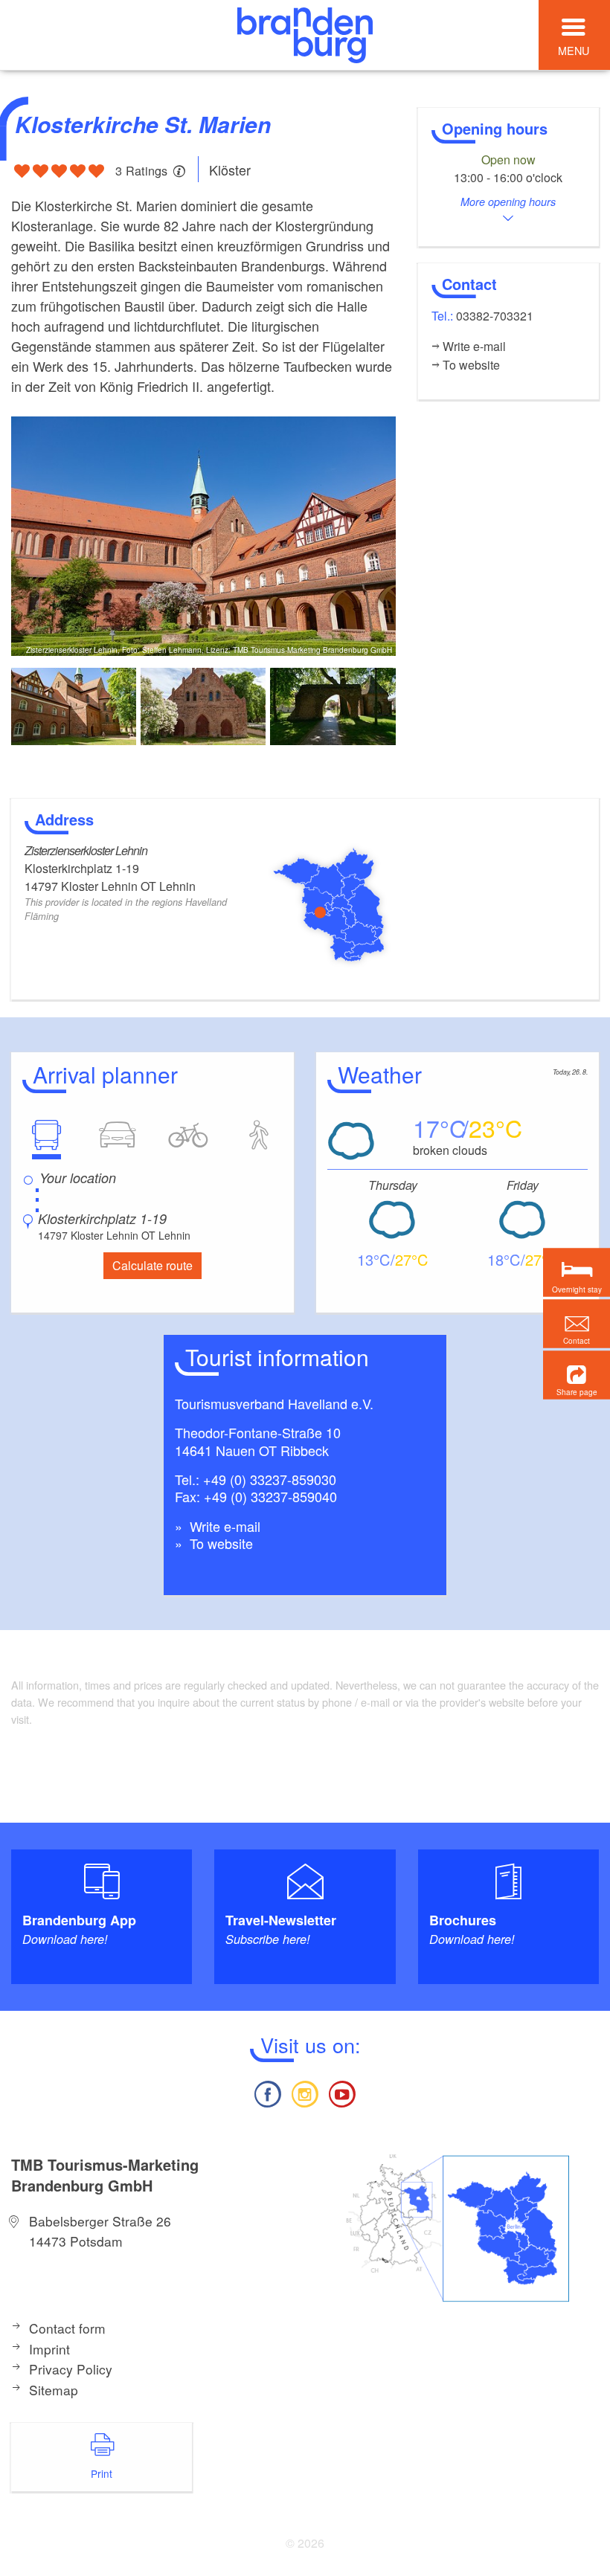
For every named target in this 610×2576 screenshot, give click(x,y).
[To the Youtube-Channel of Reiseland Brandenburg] (342, 2092)
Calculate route (152, 1265)
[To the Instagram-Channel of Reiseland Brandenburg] (305, 2092)
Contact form (67, 2328)
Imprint (49, 2349)
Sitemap (54, 2390)
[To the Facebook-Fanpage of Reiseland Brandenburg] (267, 2092)
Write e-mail (223, 1526)
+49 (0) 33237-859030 (270, 1479)
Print (102, 2473)
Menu (574, 50)
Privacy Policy (71, 2369)
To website (219, 1543)
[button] (577, 1375)
